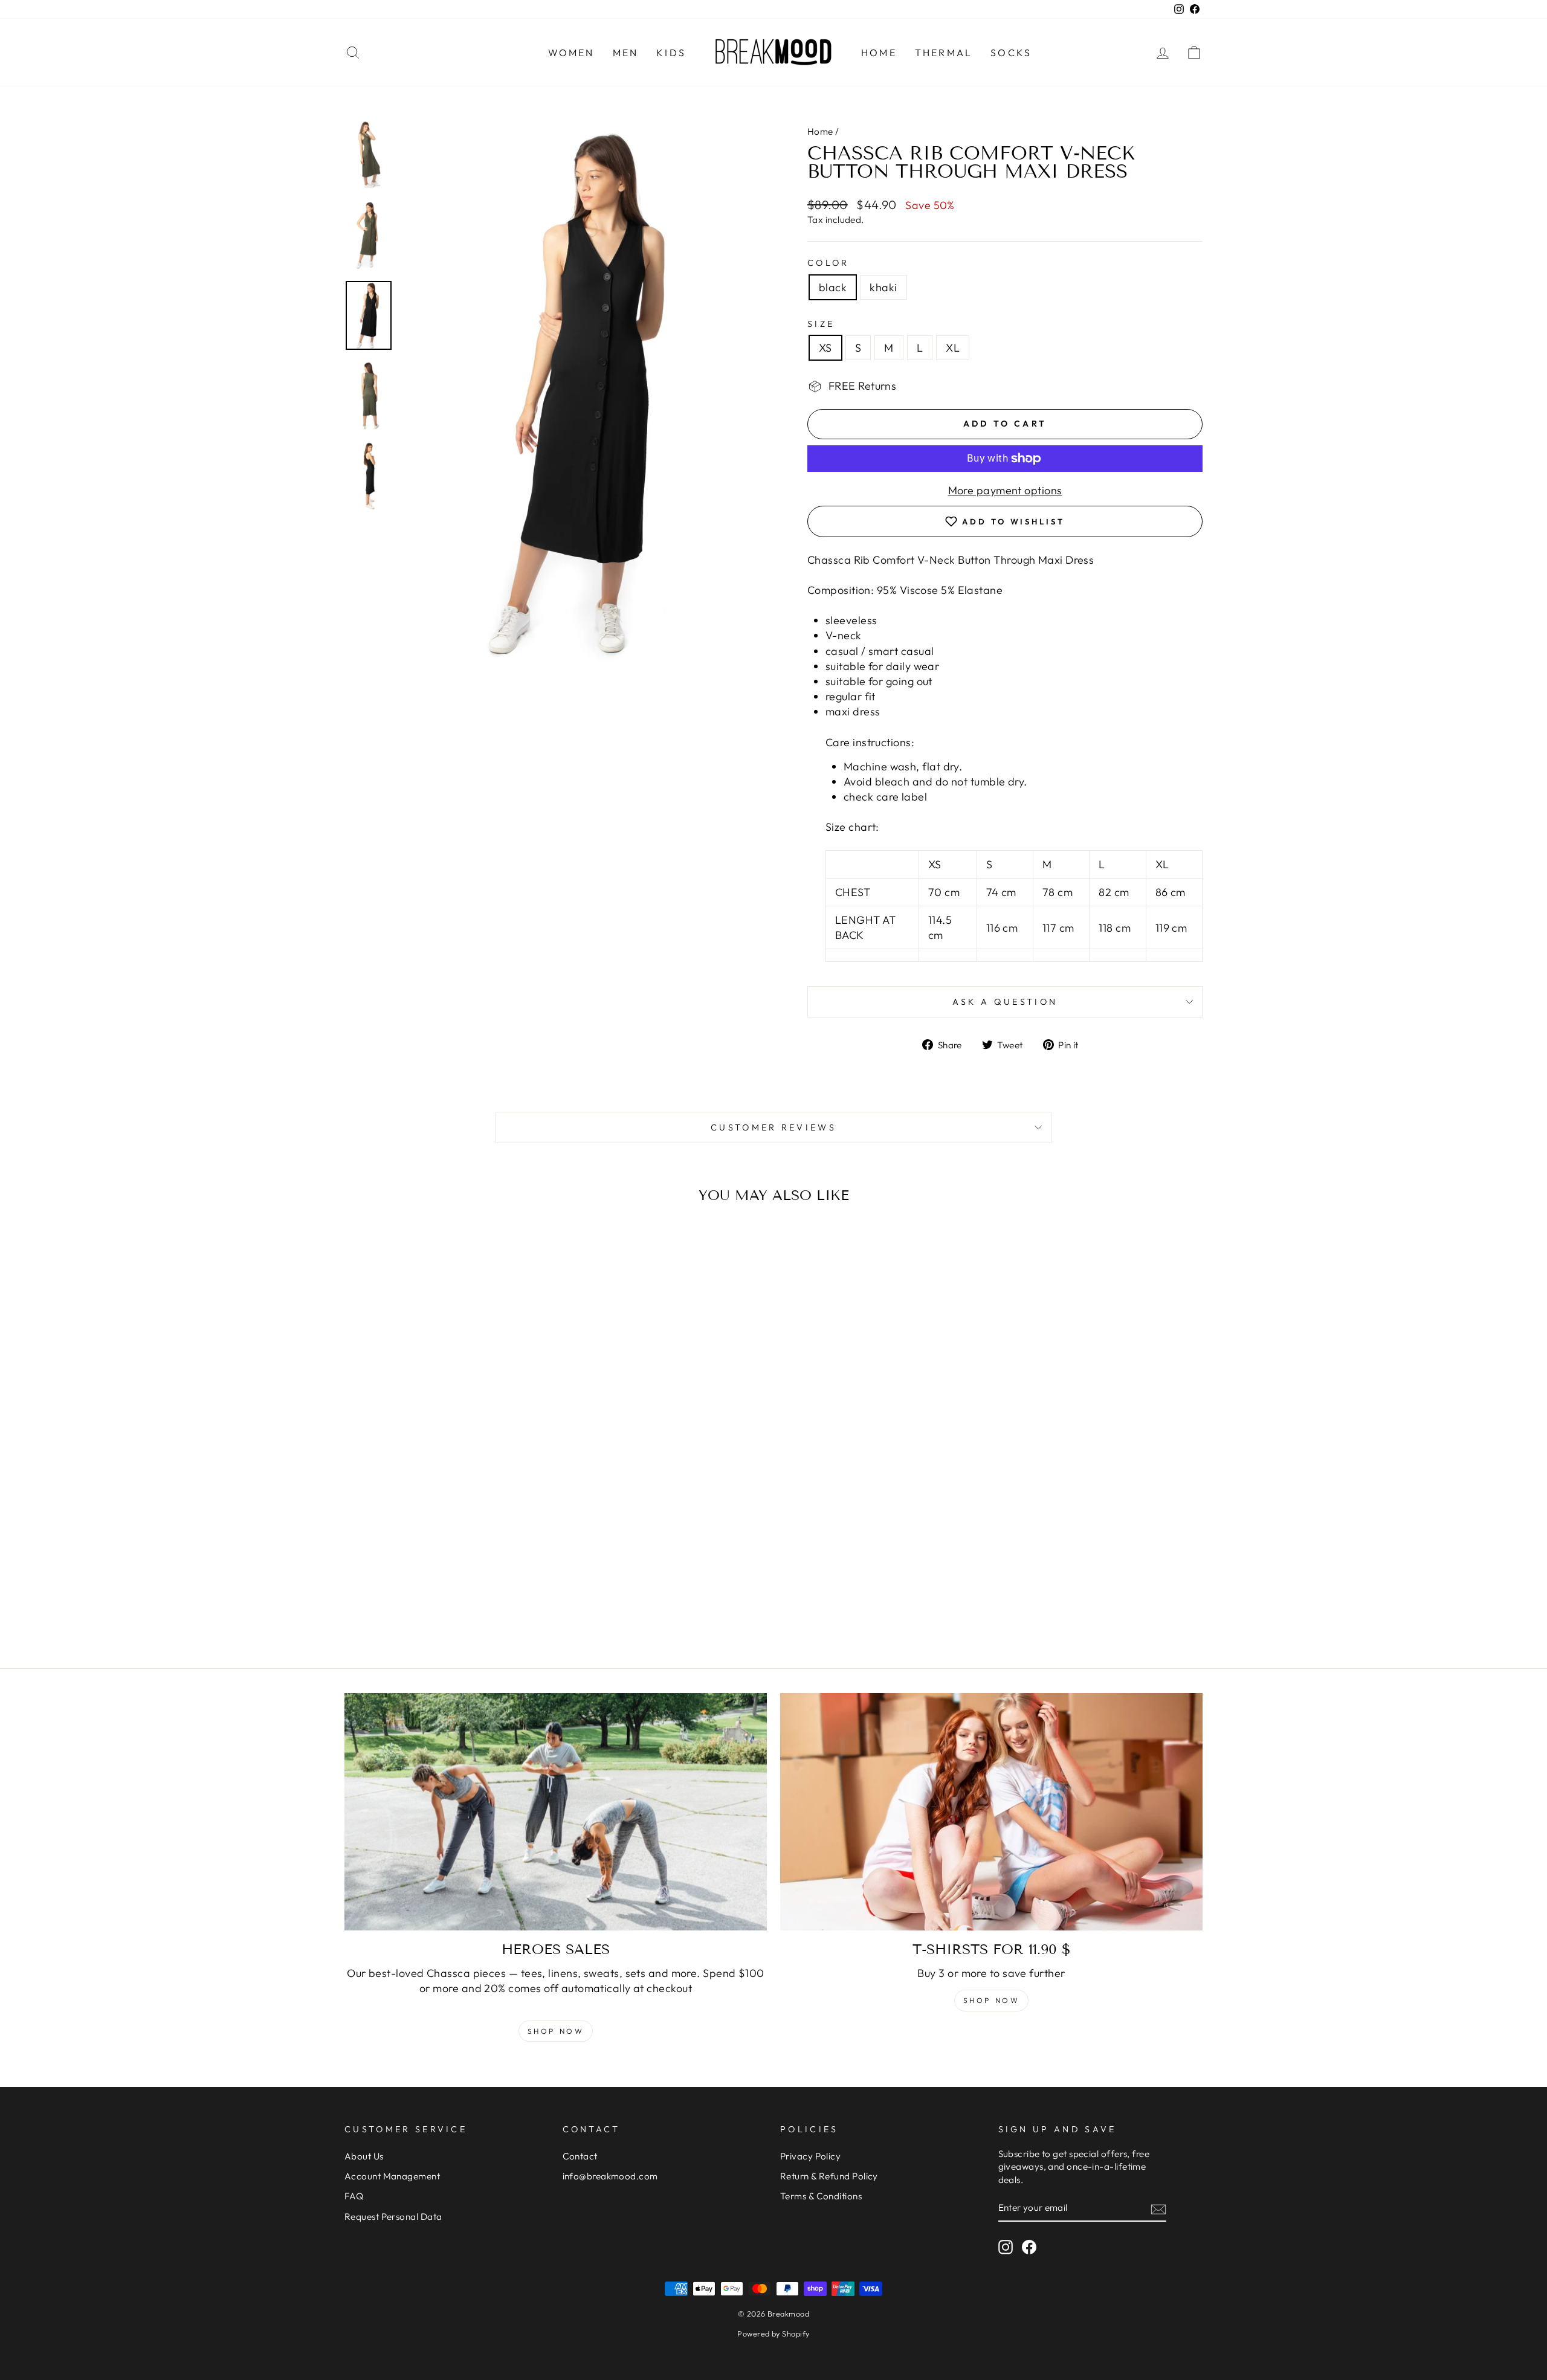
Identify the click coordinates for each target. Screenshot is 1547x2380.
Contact (580, 2156)
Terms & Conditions (821, 2196)
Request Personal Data (393, 2217)
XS (825, 348)
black (833, 287)
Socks (1011, 53)
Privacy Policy (810, 2156)
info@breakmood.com (610, 2176)
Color (828, 263)
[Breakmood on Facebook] (1029, 2247)
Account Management (392, 2176)
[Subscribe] (1158, 2209)
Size (821, 324)
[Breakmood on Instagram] (1006, 2247)
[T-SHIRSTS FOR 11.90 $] (991, 1812)
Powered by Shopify (773, 2333)
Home (879, 53)
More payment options (1005, 490)
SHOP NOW (992, 2000)
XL (953, 348)
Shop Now (556, 2031)
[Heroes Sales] (556, 1812)
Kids (671, 53)
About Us (364, 2156)
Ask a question (1005, 1002)
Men (626, 53)
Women (571, 53)
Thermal (944, 53)
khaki (883, 287)
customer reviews (773, 1127)
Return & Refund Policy (829, 2176)
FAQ (354, 2196)
